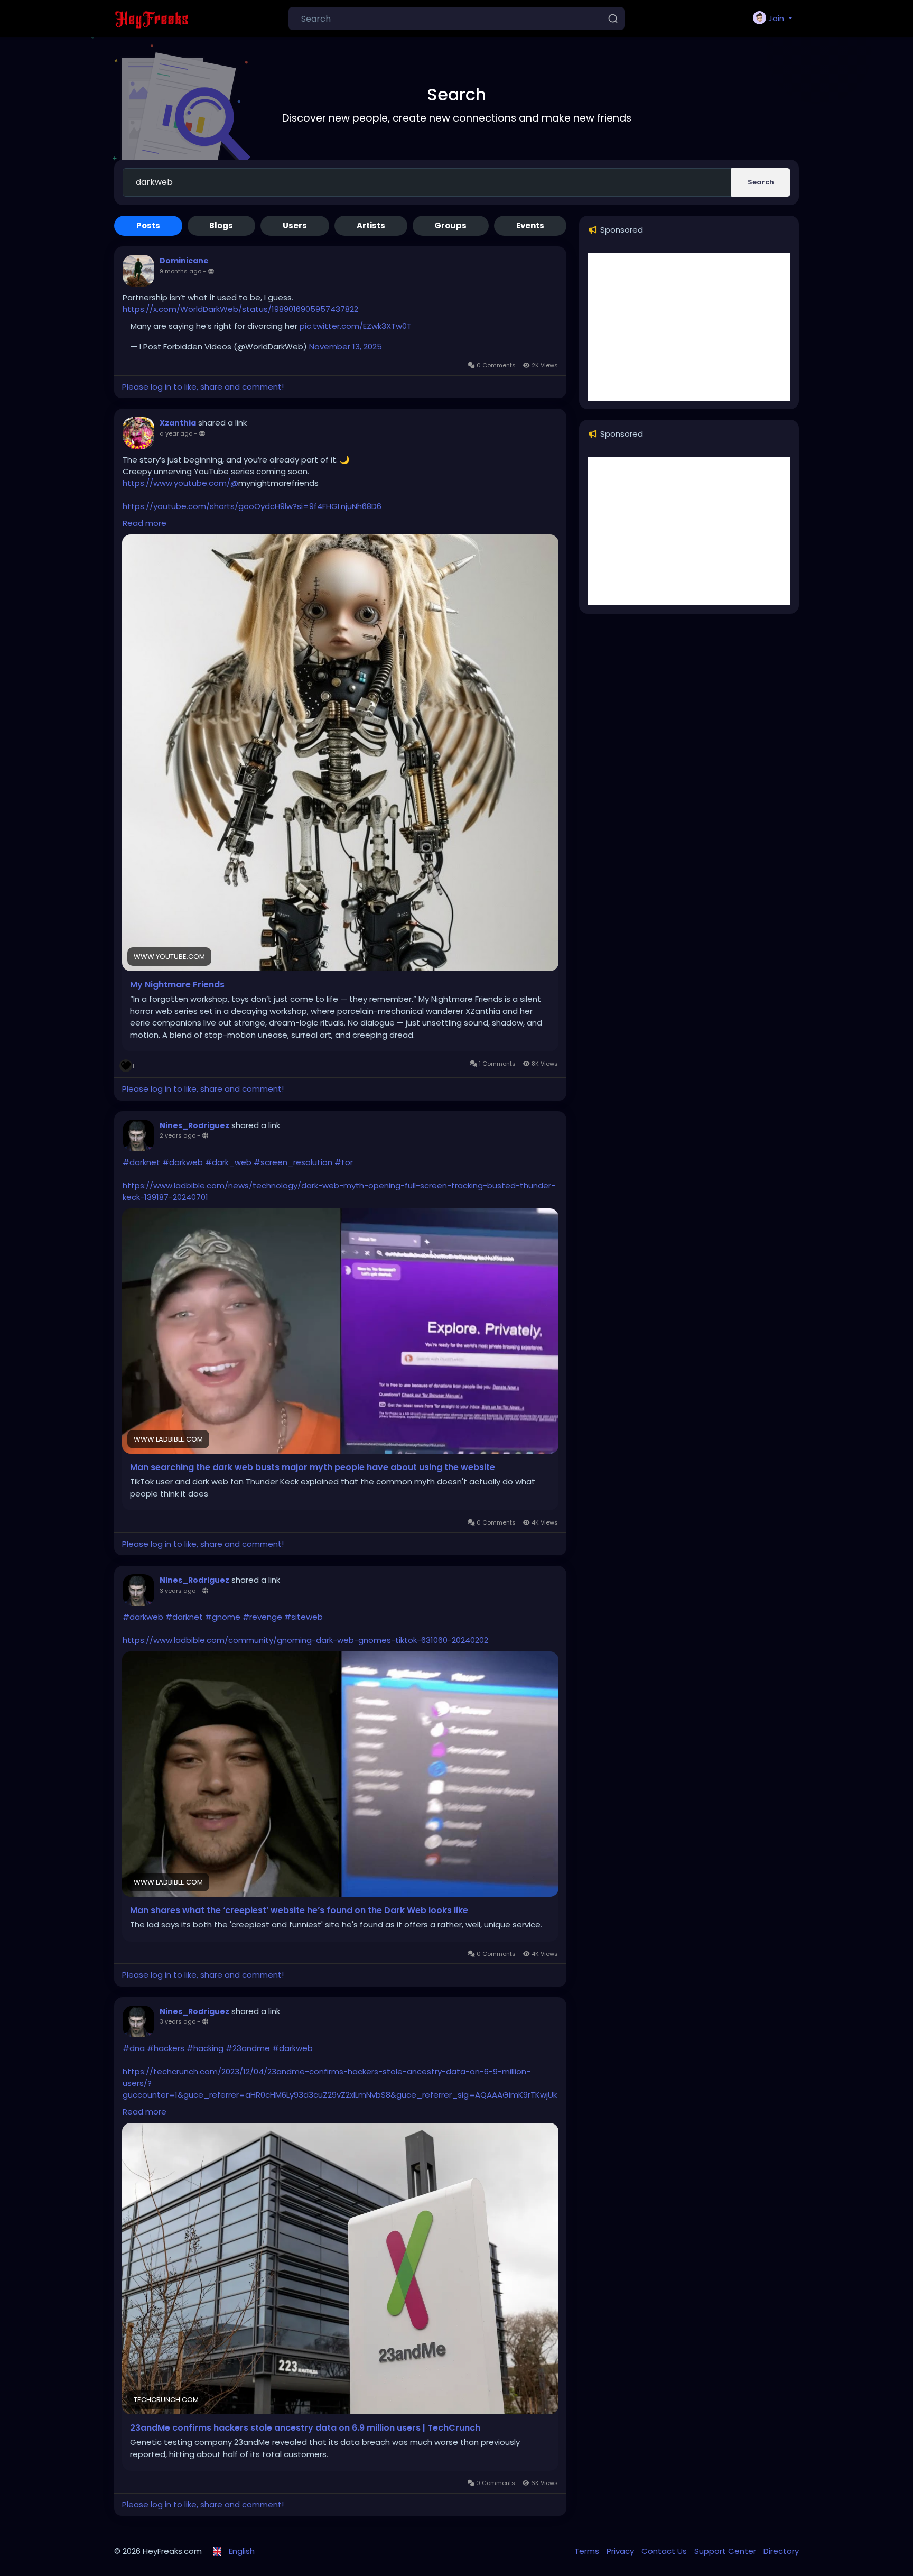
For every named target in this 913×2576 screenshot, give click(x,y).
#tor (344, 1162)
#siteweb (304, 1617)
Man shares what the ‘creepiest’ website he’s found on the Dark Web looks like (299, 1910)
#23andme (248, 2048)
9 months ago (180, 271)
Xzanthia (178, 423)
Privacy (621, 2551)
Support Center (726, 2551)
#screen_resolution (293, 1162)
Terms (588, 2551)
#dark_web (228, 1162)
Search (761, 182)
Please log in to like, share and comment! (203, 387)
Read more (145, 523)
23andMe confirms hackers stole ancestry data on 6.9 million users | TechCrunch (305, 2428)
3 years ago (178, 1591)
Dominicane (184, 261)
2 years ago (178, 1135)
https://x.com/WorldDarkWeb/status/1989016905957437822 (240, 309)
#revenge (262, 1617)
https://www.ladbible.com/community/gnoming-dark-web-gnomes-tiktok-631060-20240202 (305, 1640)
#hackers (166, 2048)
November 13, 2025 (346, 347)
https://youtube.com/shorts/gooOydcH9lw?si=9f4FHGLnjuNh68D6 (252, 506)
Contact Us (665, 2551)
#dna (134, 2048)
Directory (781, 2551)
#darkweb (183, 1162)
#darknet (141, 1162)
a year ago (176, 433)
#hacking (205, 2048)
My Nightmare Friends (177, 985)
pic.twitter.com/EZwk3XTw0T (356, 326)
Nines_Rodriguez (194, 1125)
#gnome (223, 1617)
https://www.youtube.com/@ (180, 483)
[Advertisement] (689, 327)
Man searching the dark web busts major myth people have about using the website (313, 1467)
